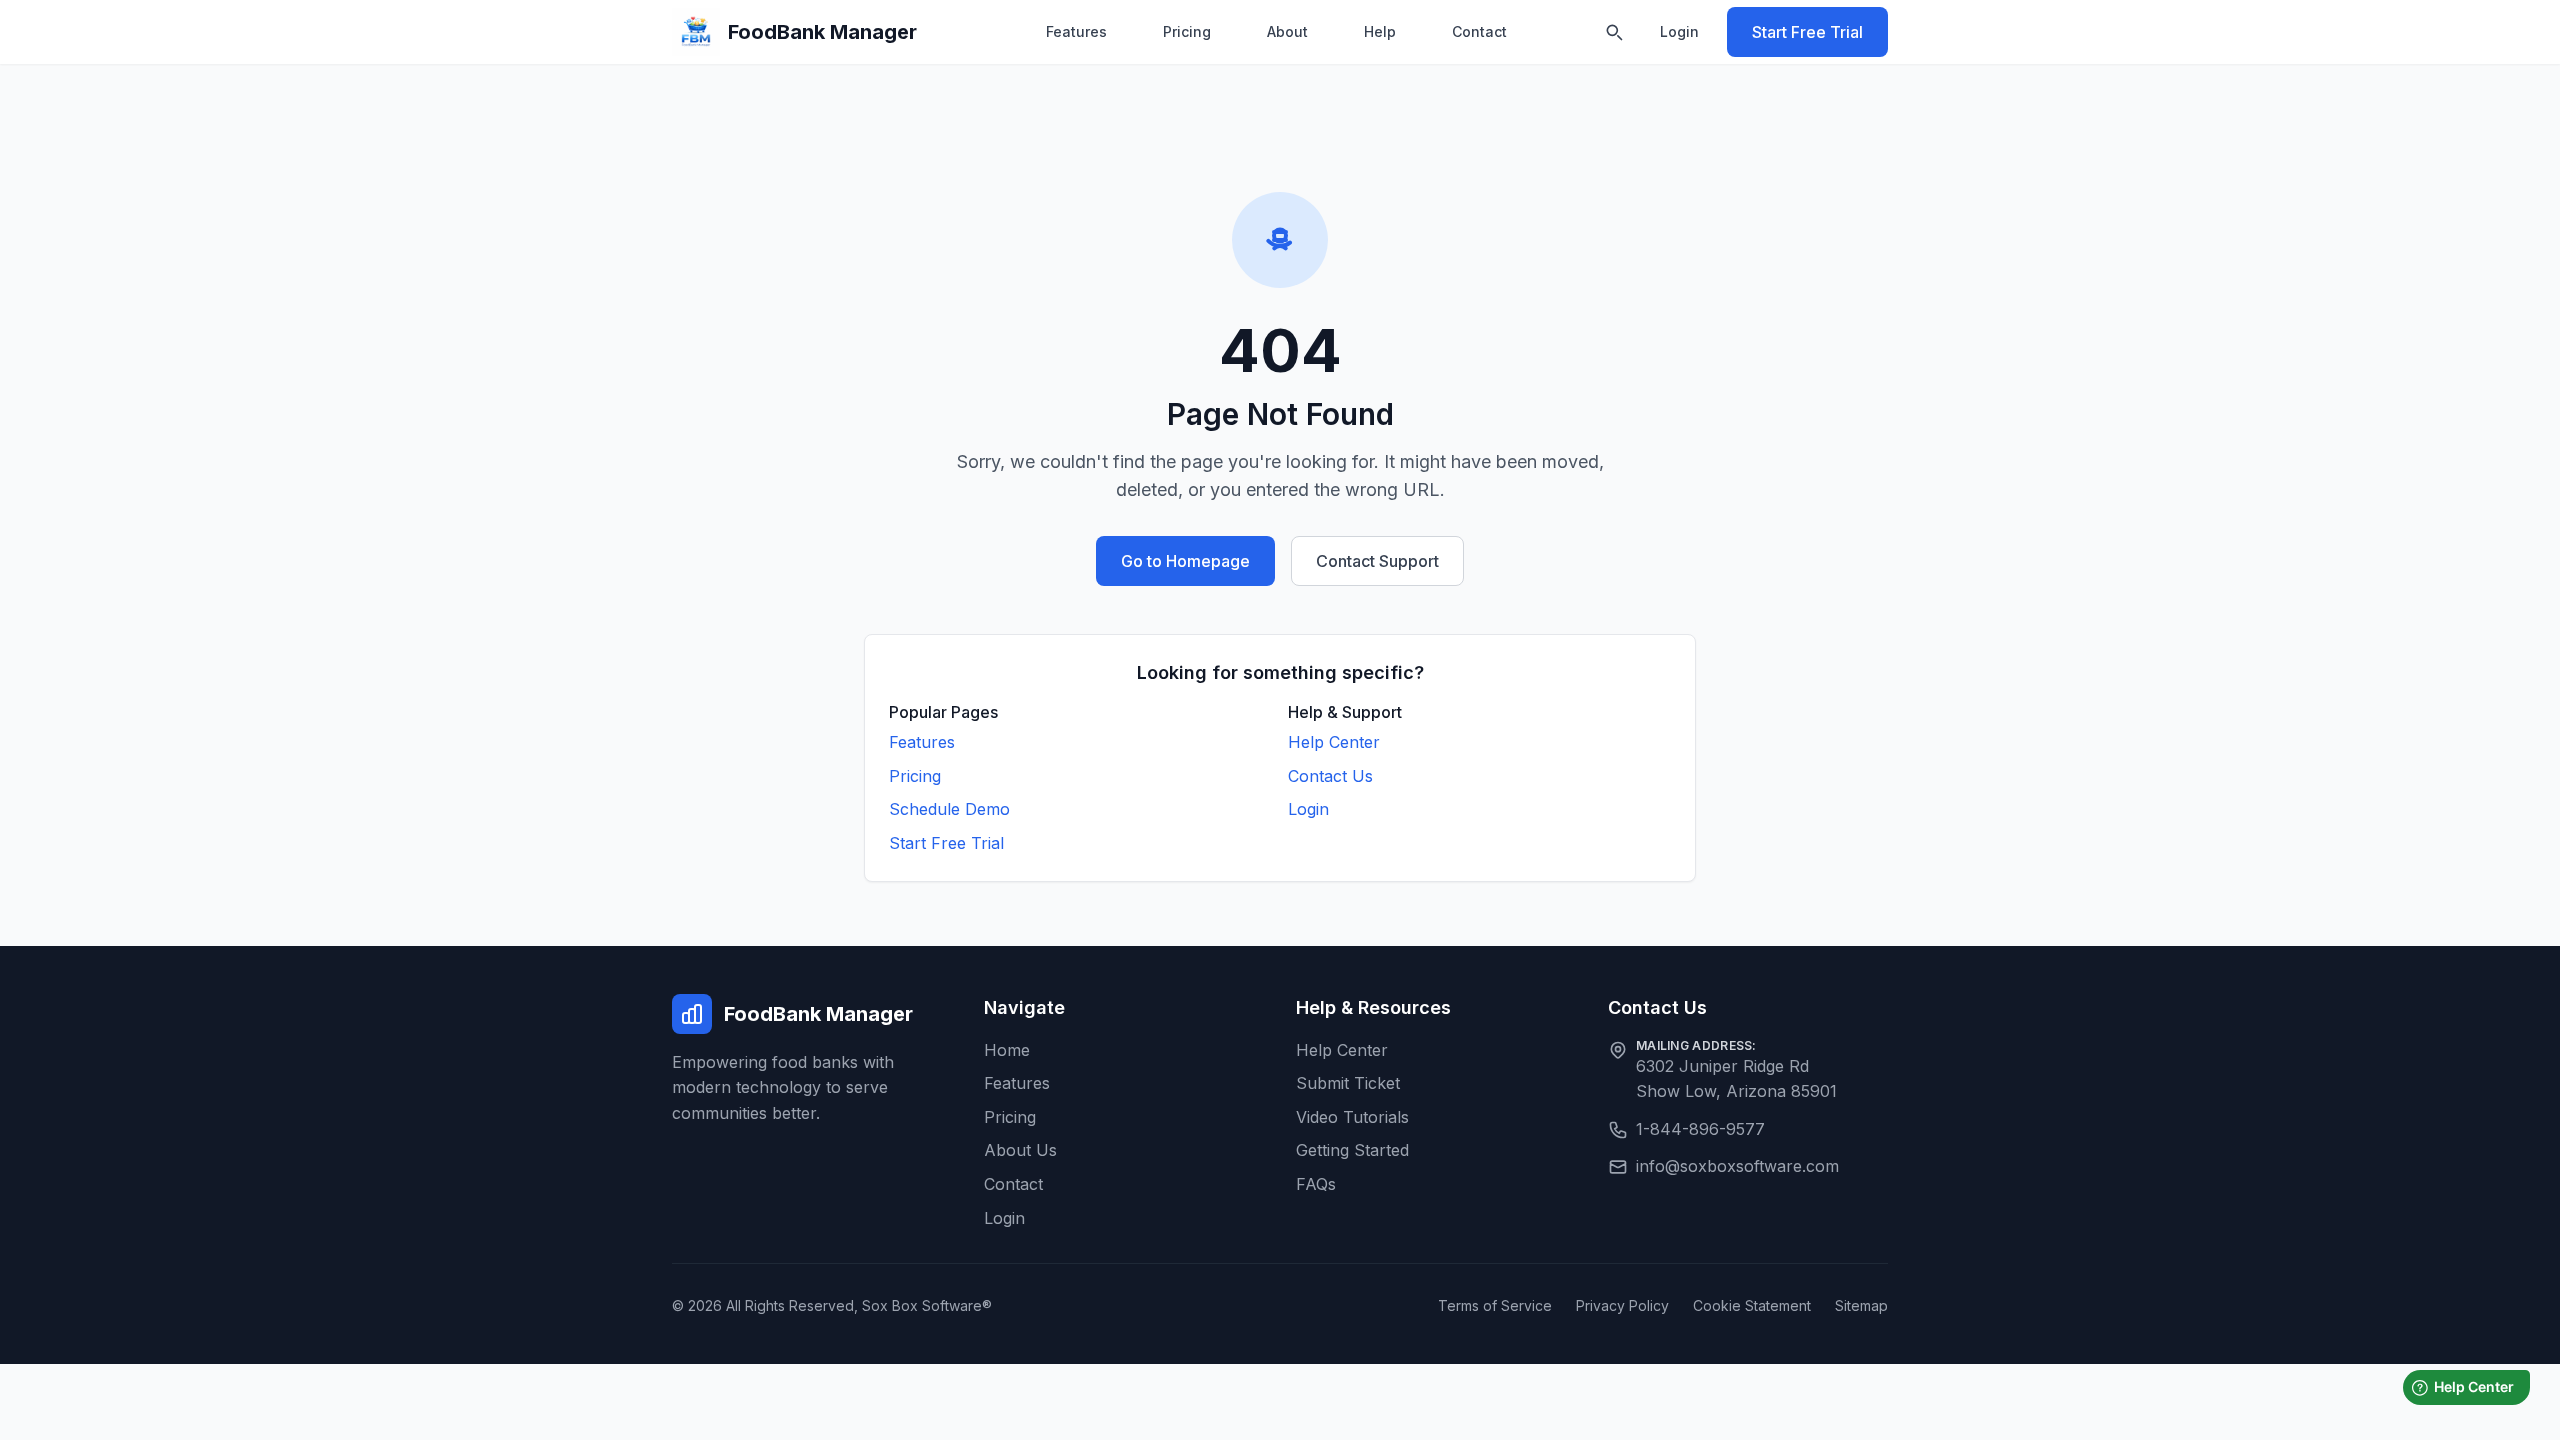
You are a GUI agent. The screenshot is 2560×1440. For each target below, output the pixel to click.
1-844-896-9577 (1700, 1129)
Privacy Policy (1622, 1305)
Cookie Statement (1752, 1305)
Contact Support (1377, 561)
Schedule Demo (949, 809)
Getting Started (1352, 1150)
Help (1380, 31)
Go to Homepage (1185, 561)
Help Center (1334, 742)
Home (1007, 1050)
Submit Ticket (1348, 1083)
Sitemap (1861, 1305)
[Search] (1614, 32)
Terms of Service (1495, 1305)
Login (1679, 31)
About (1287, 31)
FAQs (1316, 1184)
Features (1076, 31)
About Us (1020, 1150)
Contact (1479, 31)
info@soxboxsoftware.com (1737, 1166)
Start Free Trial (1807, 32)
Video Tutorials (1352, 1117)
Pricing (1187, 31)
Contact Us (1330, 776)
